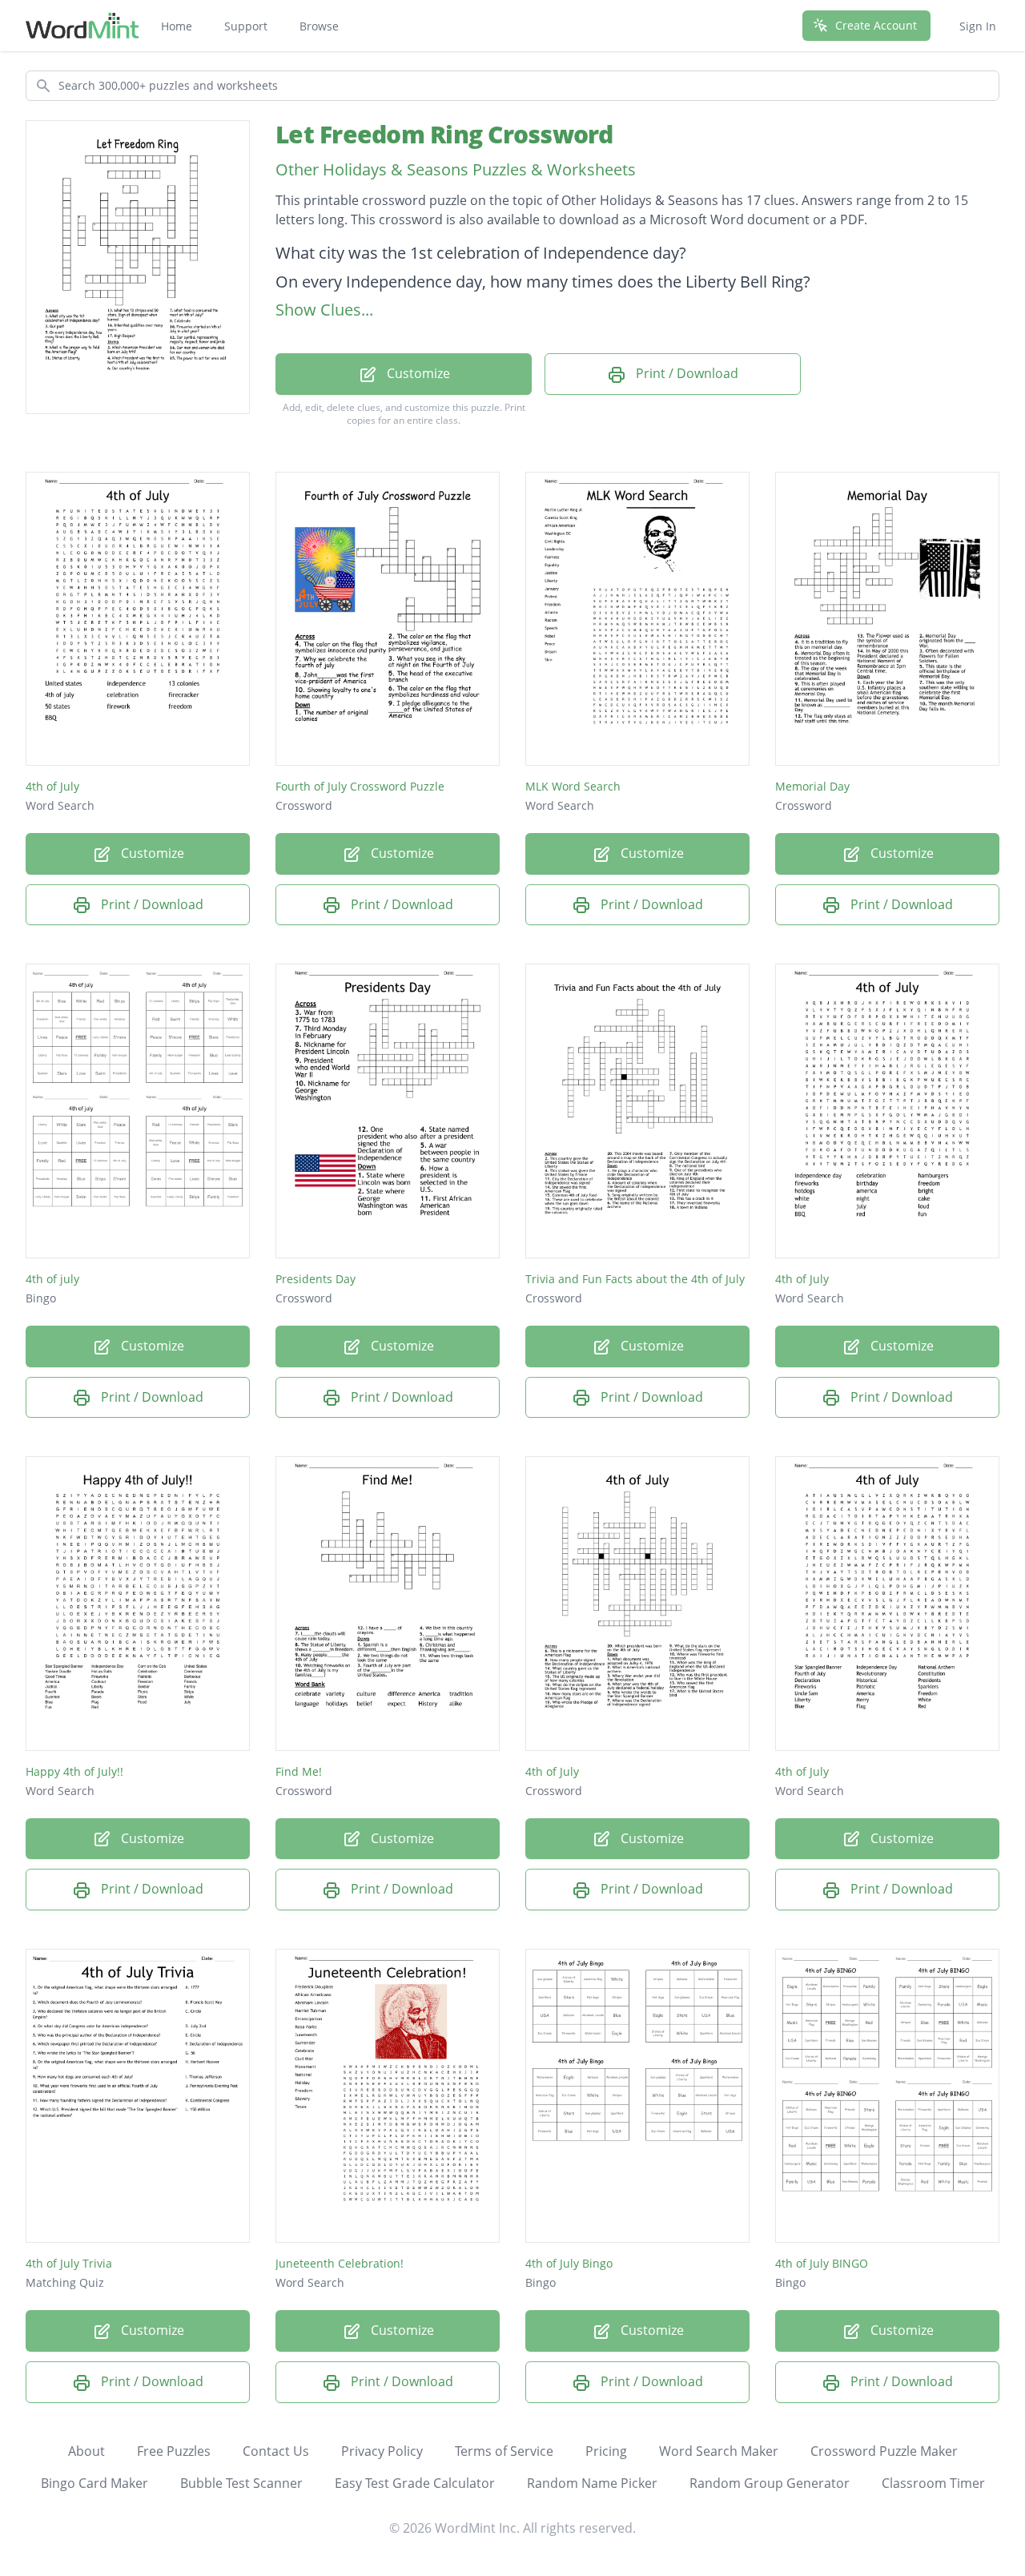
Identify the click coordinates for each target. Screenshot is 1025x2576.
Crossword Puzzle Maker (884, 2451)
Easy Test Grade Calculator (415, 2483)
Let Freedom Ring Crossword (444, 134)
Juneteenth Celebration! (340, 2263)
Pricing (606, 2451)
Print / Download (685, 373)
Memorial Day (812, 786)
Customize (417, 373)
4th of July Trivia (69, 2263)
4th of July (52, 786)
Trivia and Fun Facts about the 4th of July (635, 1279)
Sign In (978, 26)
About (86, 2451)
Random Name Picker (592, 2483)
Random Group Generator (770, 2483)
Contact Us (276, 2451)
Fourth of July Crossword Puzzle (360, 786)
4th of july (52, 1279)
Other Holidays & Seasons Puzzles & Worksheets (456, 169)
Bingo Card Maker (94, 2483)
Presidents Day (316, 1279)
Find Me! (299, 1771)
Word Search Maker (719, 2451)
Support (246, 26)
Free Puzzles (174, 2451)
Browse (319, 26)
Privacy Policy (382, 2451)
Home (177, 26)
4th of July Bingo (569, 2263)
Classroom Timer (933, 2483)
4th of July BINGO (822, 2263)
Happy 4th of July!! (74, 1771)
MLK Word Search (573, 786)
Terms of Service (504, 2451)
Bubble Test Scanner (241, 2483)
